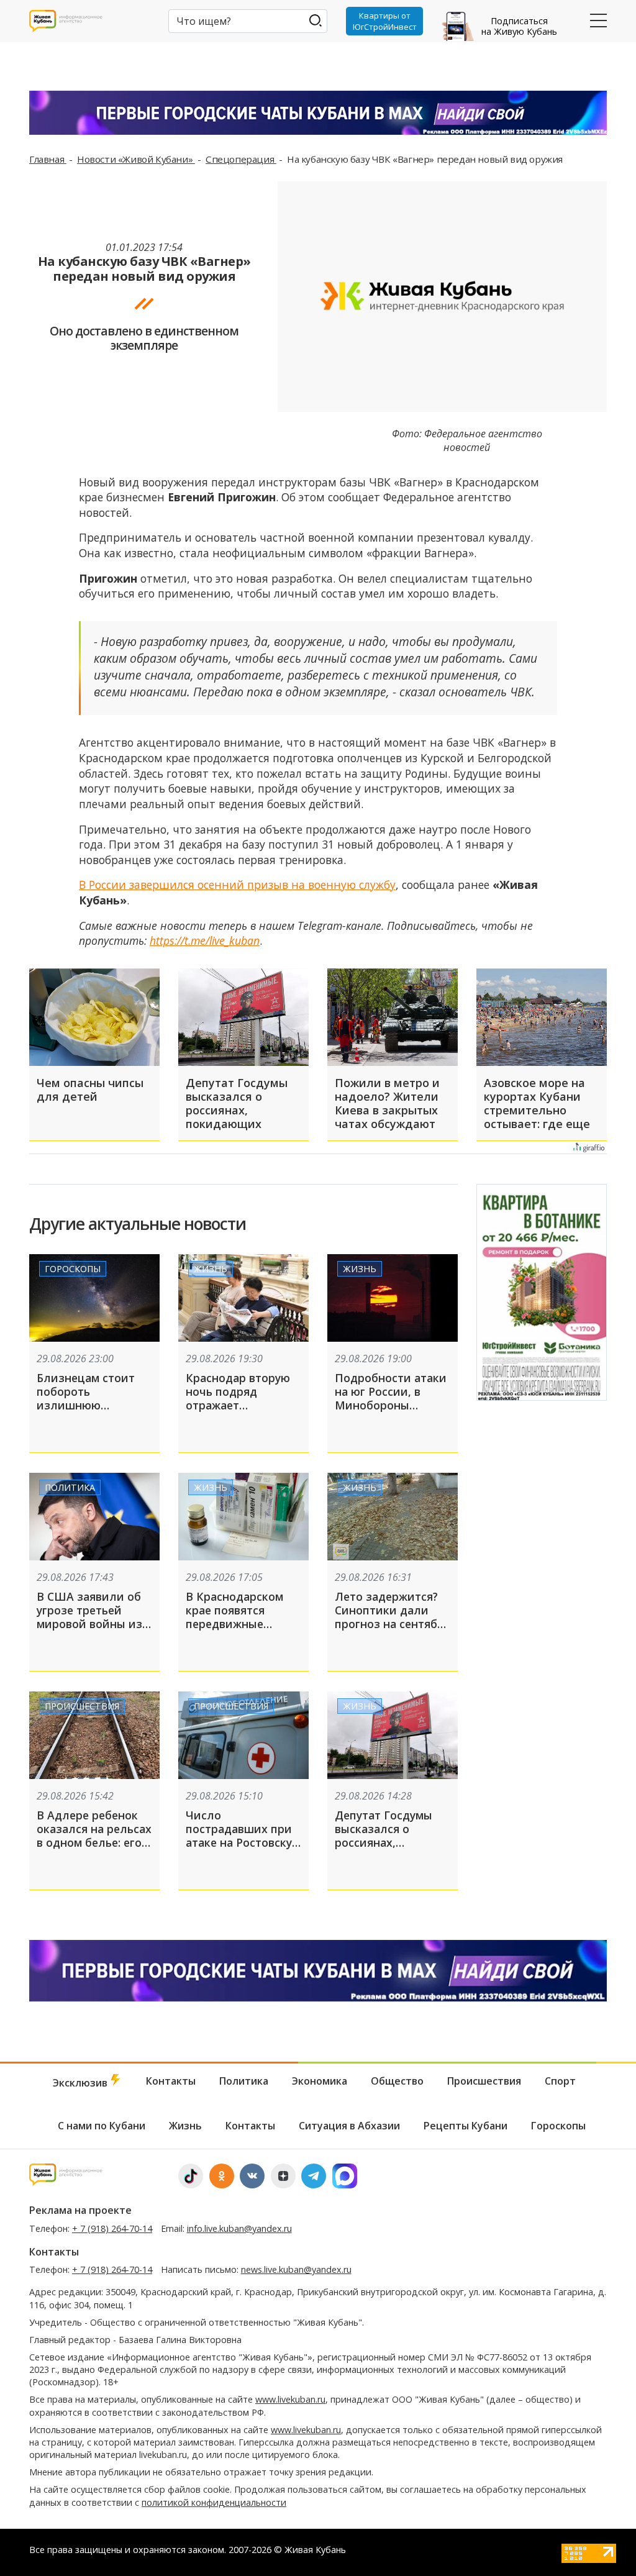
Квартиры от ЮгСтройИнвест (385, 21)
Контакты (171, 2081)
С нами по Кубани (102, 2126)
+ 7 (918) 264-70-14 (112, 2228)
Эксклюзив (81, 2083)
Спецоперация (241, 159)
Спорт (560, 2081)
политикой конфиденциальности (214, 2502)
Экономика (320, 2081)
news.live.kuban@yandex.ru (296, 2269)
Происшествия (82, 1706)
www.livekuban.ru (290, 2399)
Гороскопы (73, 1269)
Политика (70, 1487)
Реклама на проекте (80, 2210)
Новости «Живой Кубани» (136, 159)
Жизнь (211, 1269)
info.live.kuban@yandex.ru (239, 2228)
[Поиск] (315, 20)
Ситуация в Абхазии (349, 2126)
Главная (48, 159)
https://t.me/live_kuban (205, 940)
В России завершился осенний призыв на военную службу (237, 885)
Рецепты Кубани (466, 2126)
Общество (397, 2081)
